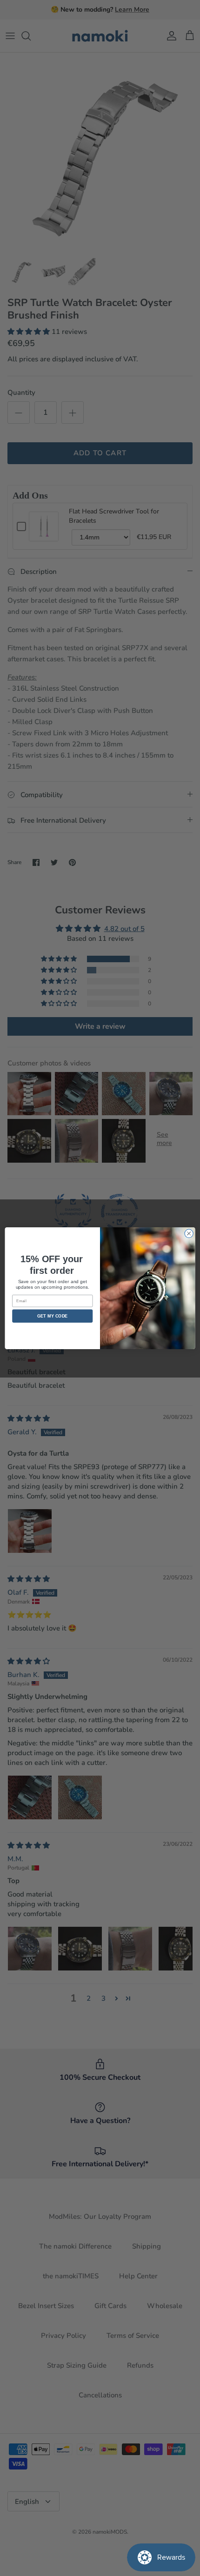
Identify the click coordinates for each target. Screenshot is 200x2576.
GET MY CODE (53, 1316)
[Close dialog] (189, 1233)
